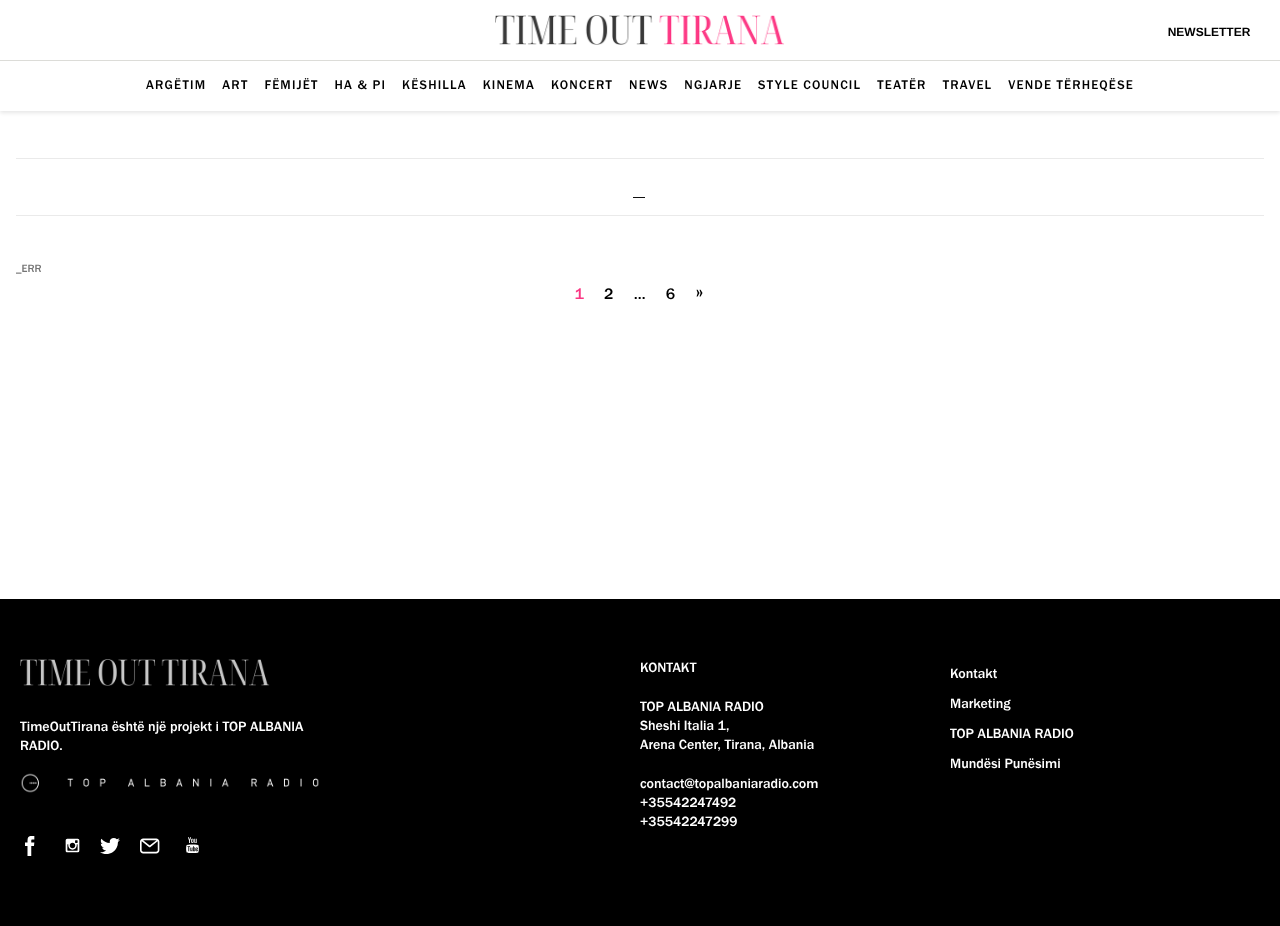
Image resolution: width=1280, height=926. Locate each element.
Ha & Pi (361, 85)
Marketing (980, 704)
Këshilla (434, 85)
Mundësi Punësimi (1005, 764)
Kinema (509, 85)
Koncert (582, 85)
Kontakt (973, 674)
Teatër (901, 85)
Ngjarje (713, 85)
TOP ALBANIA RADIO (1012, 734)
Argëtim (176, 85)
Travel (968, 85)
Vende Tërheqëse (1071, 85)
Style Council (809, 85)
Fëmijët (291, 85)
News (648, 85)
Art (235, 85)
